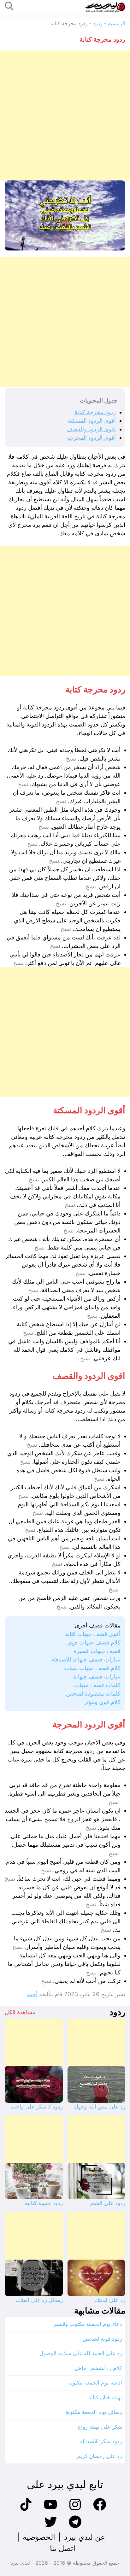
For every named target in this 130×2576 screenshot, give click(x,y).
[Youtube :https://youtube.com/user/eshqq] (50, 2510)
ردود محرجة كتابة (95, 412)
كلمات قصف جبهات (97, 1685)
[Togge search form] (9, 6)
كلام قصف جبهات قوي (94, 1642)
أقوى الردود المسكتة (92, 421)
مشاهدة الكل (20, 2012)
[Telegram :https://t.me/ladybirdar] (75, 2527)
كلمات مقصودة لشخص (93, 1694)
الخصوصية (39, 2537)
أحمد (32, 1994)
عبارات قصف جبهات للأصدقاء (86, 1659)
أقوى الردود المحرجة (91, 438)
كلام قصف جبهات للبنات (92, 1668)
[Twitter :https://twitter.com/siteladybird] (50, 2527)
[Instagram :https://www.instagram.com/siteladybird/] (75, 2510)
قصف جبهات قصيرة (97, 1651)
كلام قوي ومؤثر (102, 1702)
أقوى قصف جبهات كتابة (93, 1634)
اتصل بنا (63, 2548)
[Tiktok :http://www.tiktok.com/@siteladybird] (26, 2510)
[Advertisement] (65, 115)
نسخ (71, 759)
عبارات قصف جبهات (97, 1676)
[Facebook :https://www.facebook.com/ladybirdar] (100, 2510)
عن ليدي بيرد (85, 2537)
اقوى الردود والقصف (91, 429)
